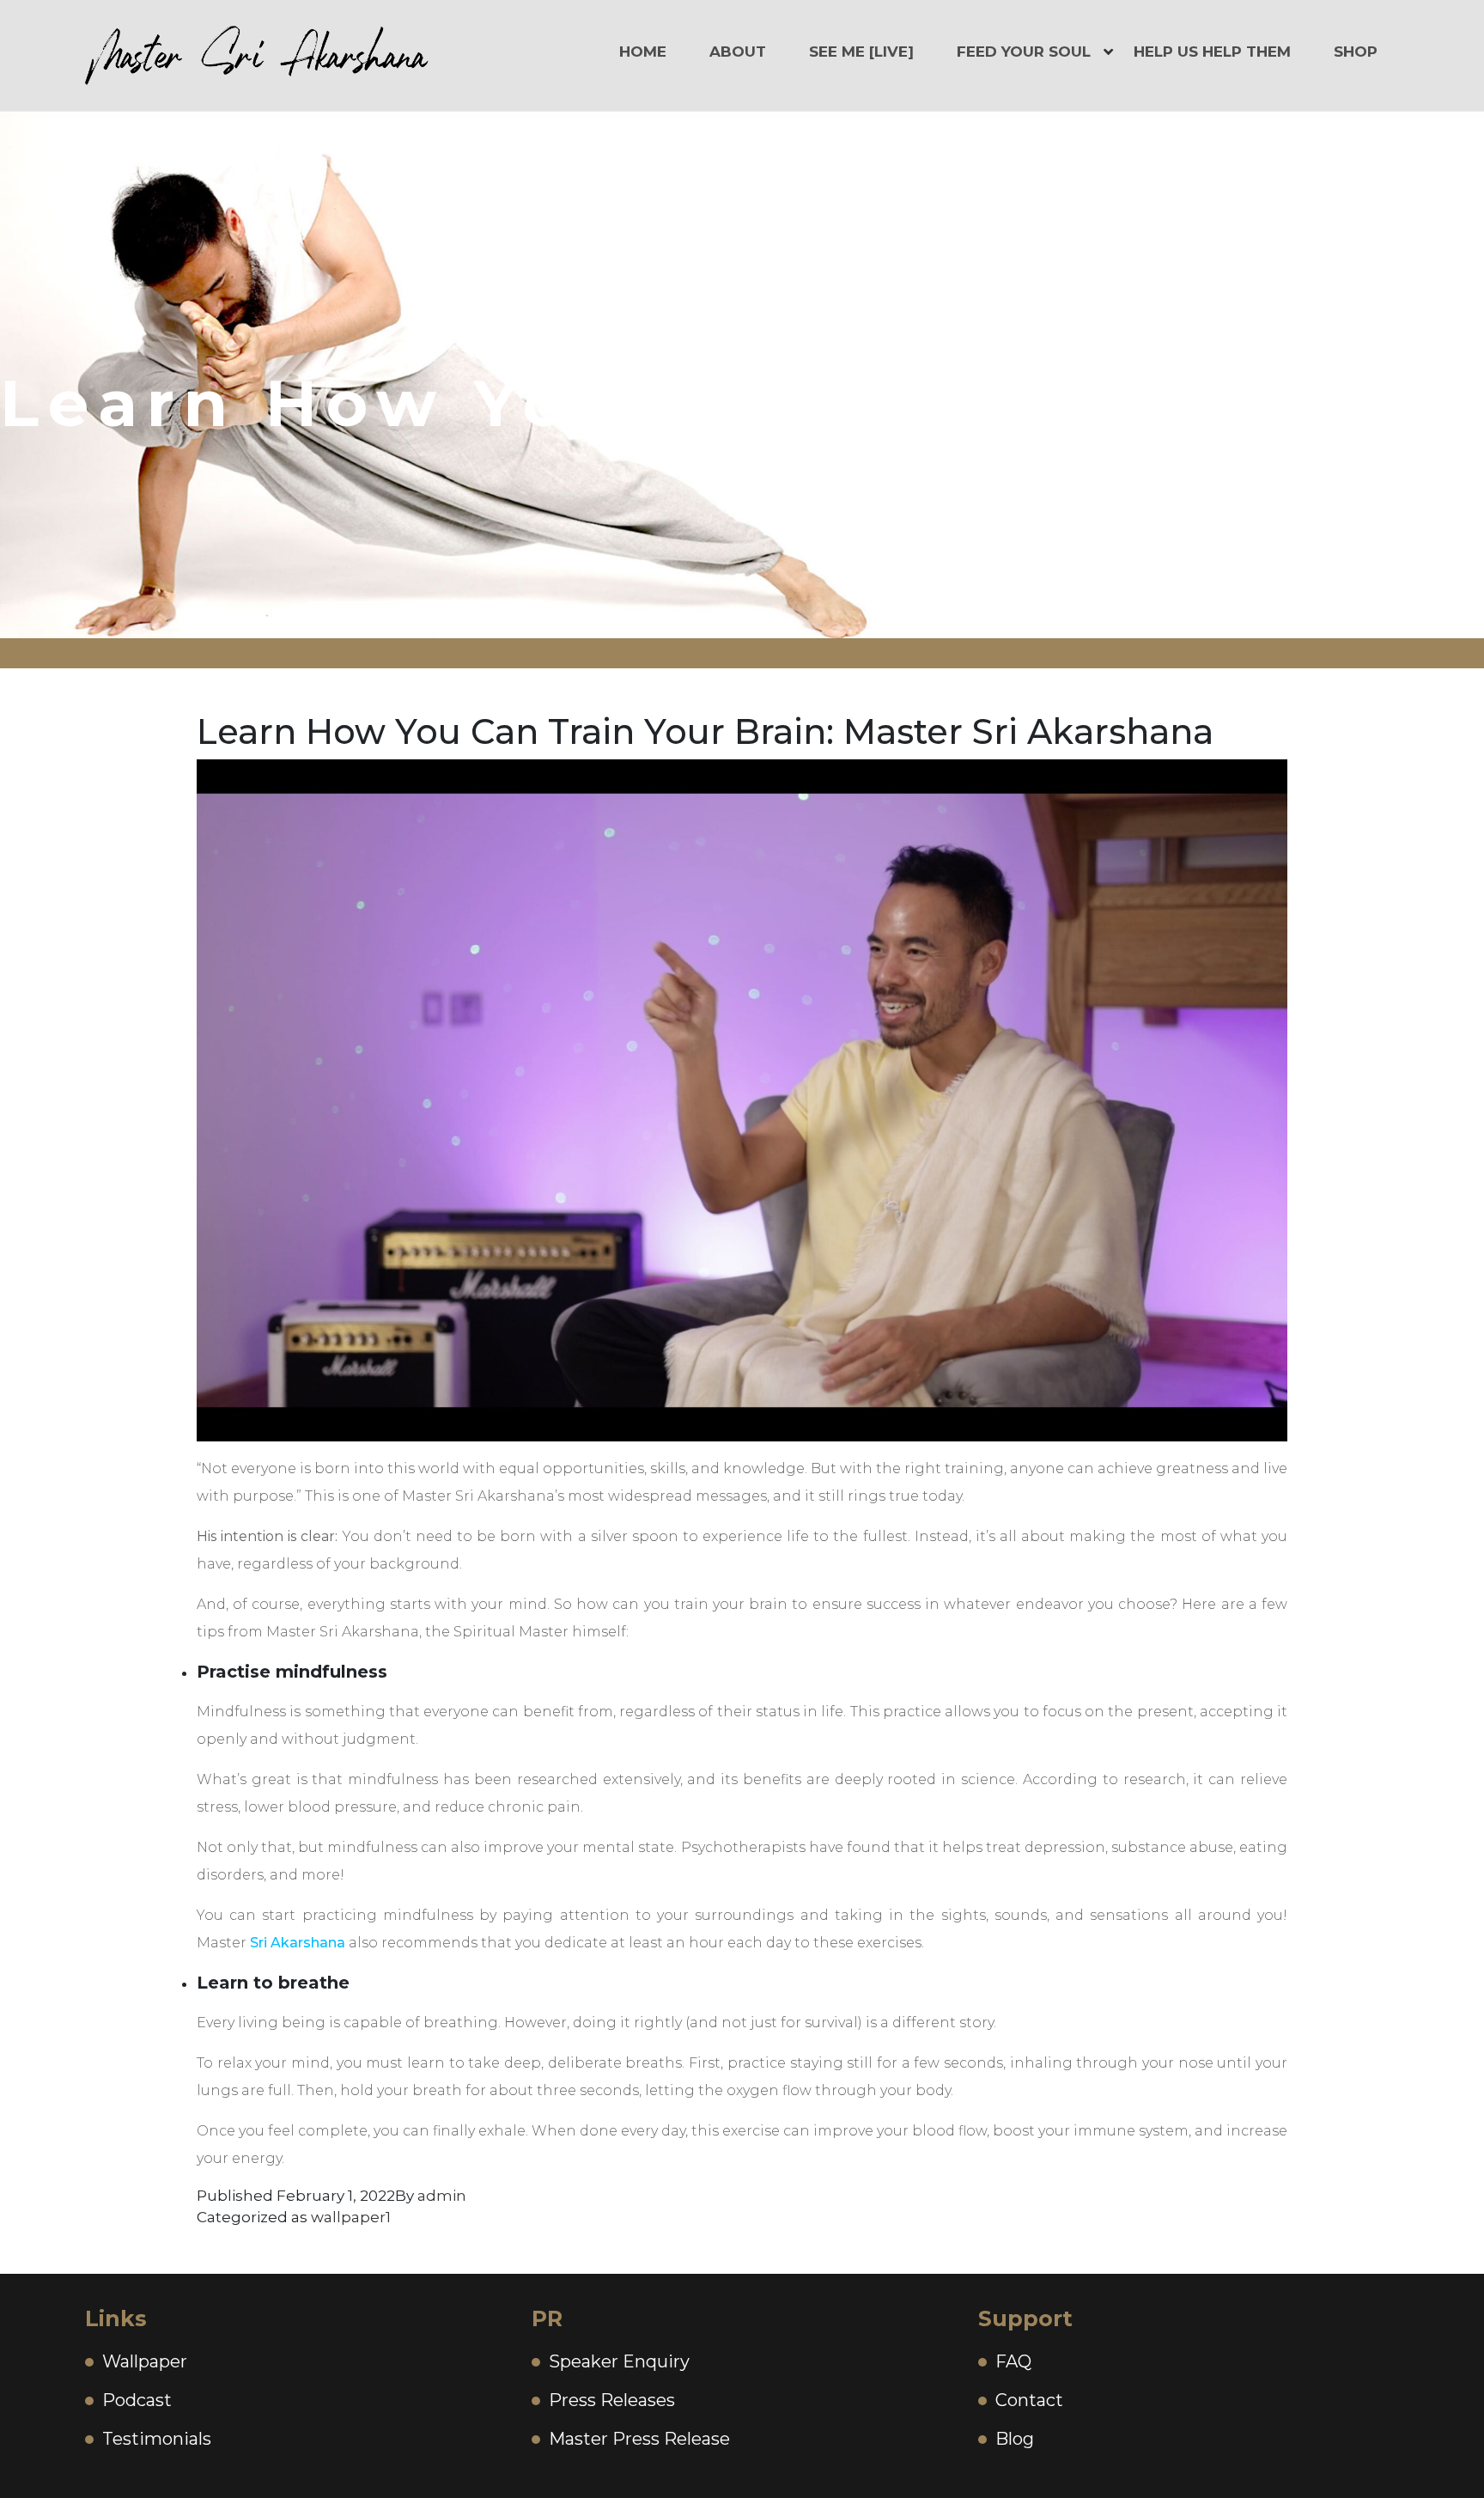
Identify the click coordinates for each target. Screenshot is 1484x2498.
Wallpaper (145, 2361)
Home (643, 52)
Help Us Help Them (1212, 52)
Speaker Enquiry (619, 2361)
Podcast (137, 2400)
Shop (1356, 52)
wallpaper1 (351, 2217)
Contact (1029, 2400)
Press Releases (612, 2400)
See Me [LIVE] (861, 52)
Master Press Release (639, 2439)
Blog (1015, 2439)
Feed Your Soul (1024, 52)
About (738, 52)
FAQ (1013, 2361)
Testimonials (157, 2439)
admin (442, 2196)
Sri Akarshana (296, 1943)
